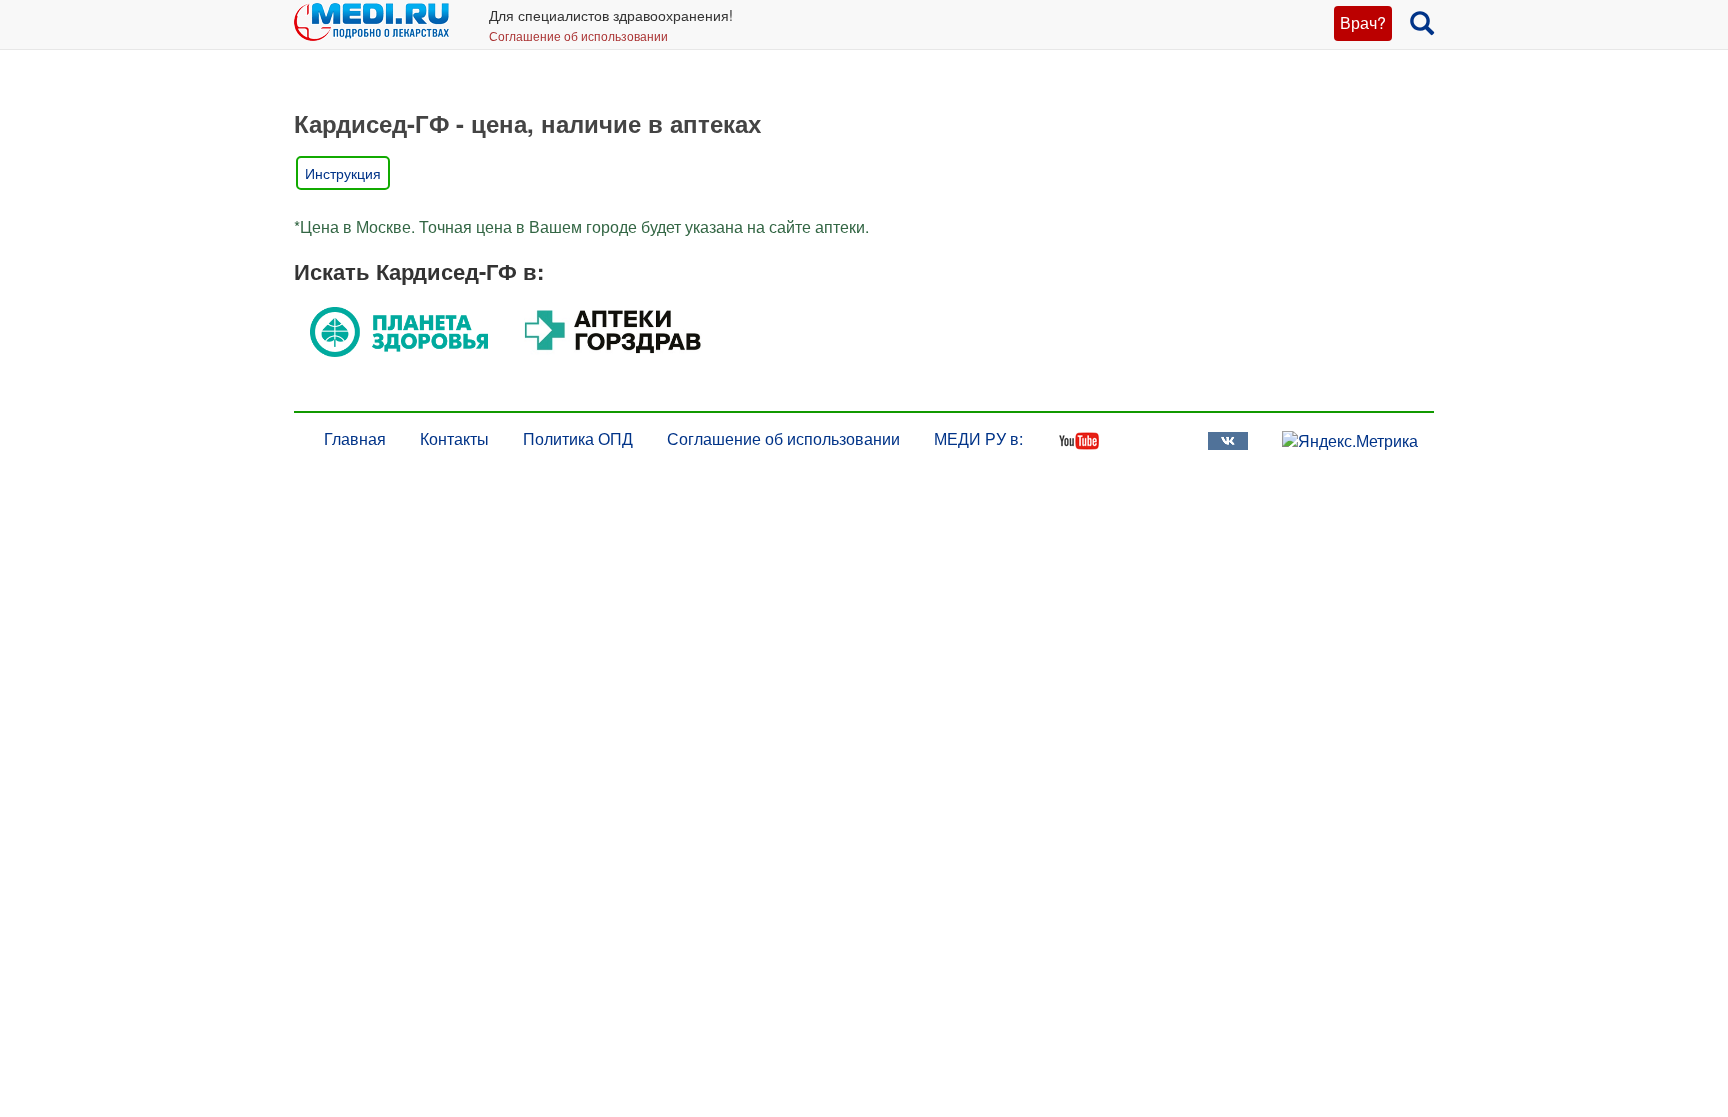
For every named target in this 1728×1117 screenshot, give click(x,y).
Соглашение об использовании (578, 35)
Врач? (1363, 22)
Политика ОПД (578, 438)
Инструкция (343, 173)
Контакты (454, 438)
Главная (355, 438)
